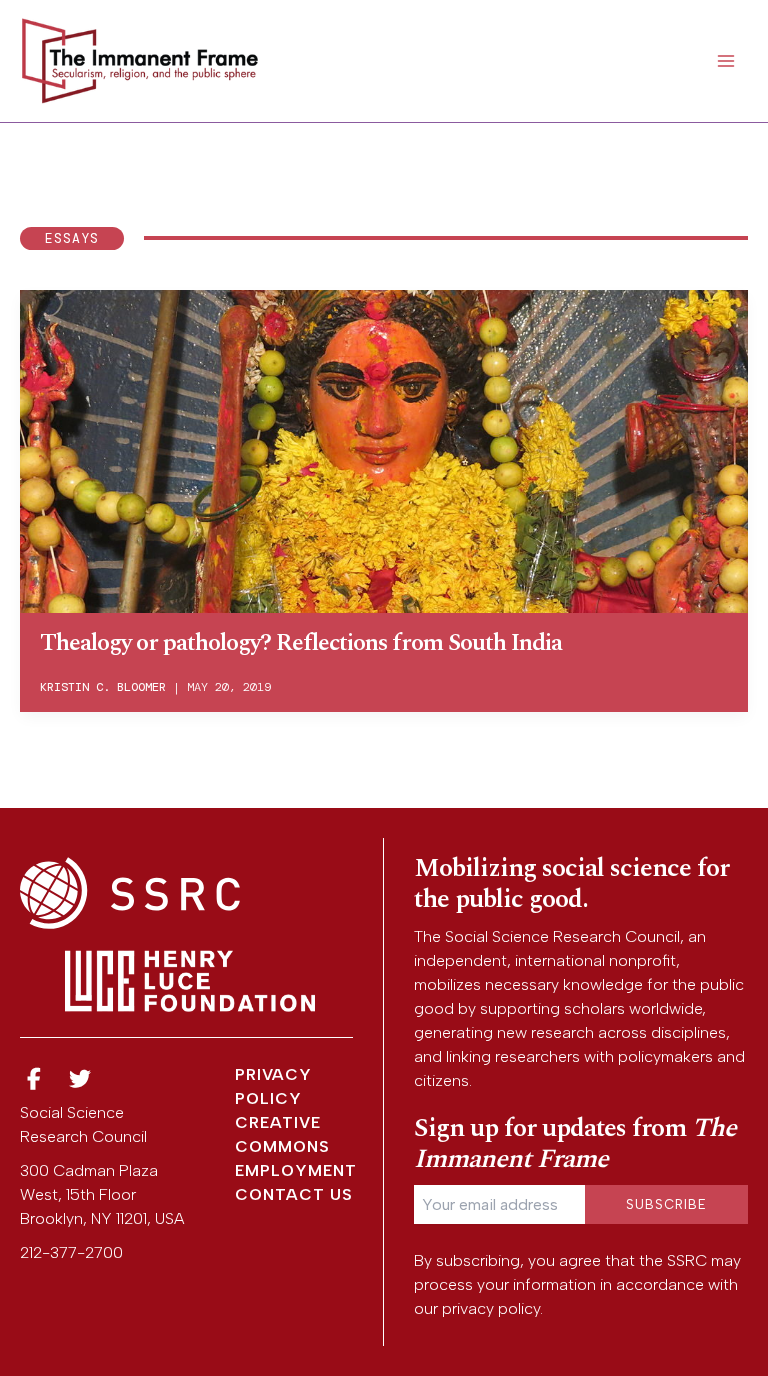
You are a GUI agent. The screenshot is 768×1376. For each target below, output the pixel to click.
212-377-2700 (71, 1252)
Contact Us (294, 1194)
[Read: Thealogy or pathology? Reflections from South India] (384, 449)
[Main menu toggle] (726, 61)
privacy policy (491, 1308)
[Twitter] (81, 1079)
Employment (296, 1170)
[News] (34, 1079)
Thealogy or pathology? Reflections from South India (301, 643)
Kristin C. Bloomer (103, 687)
